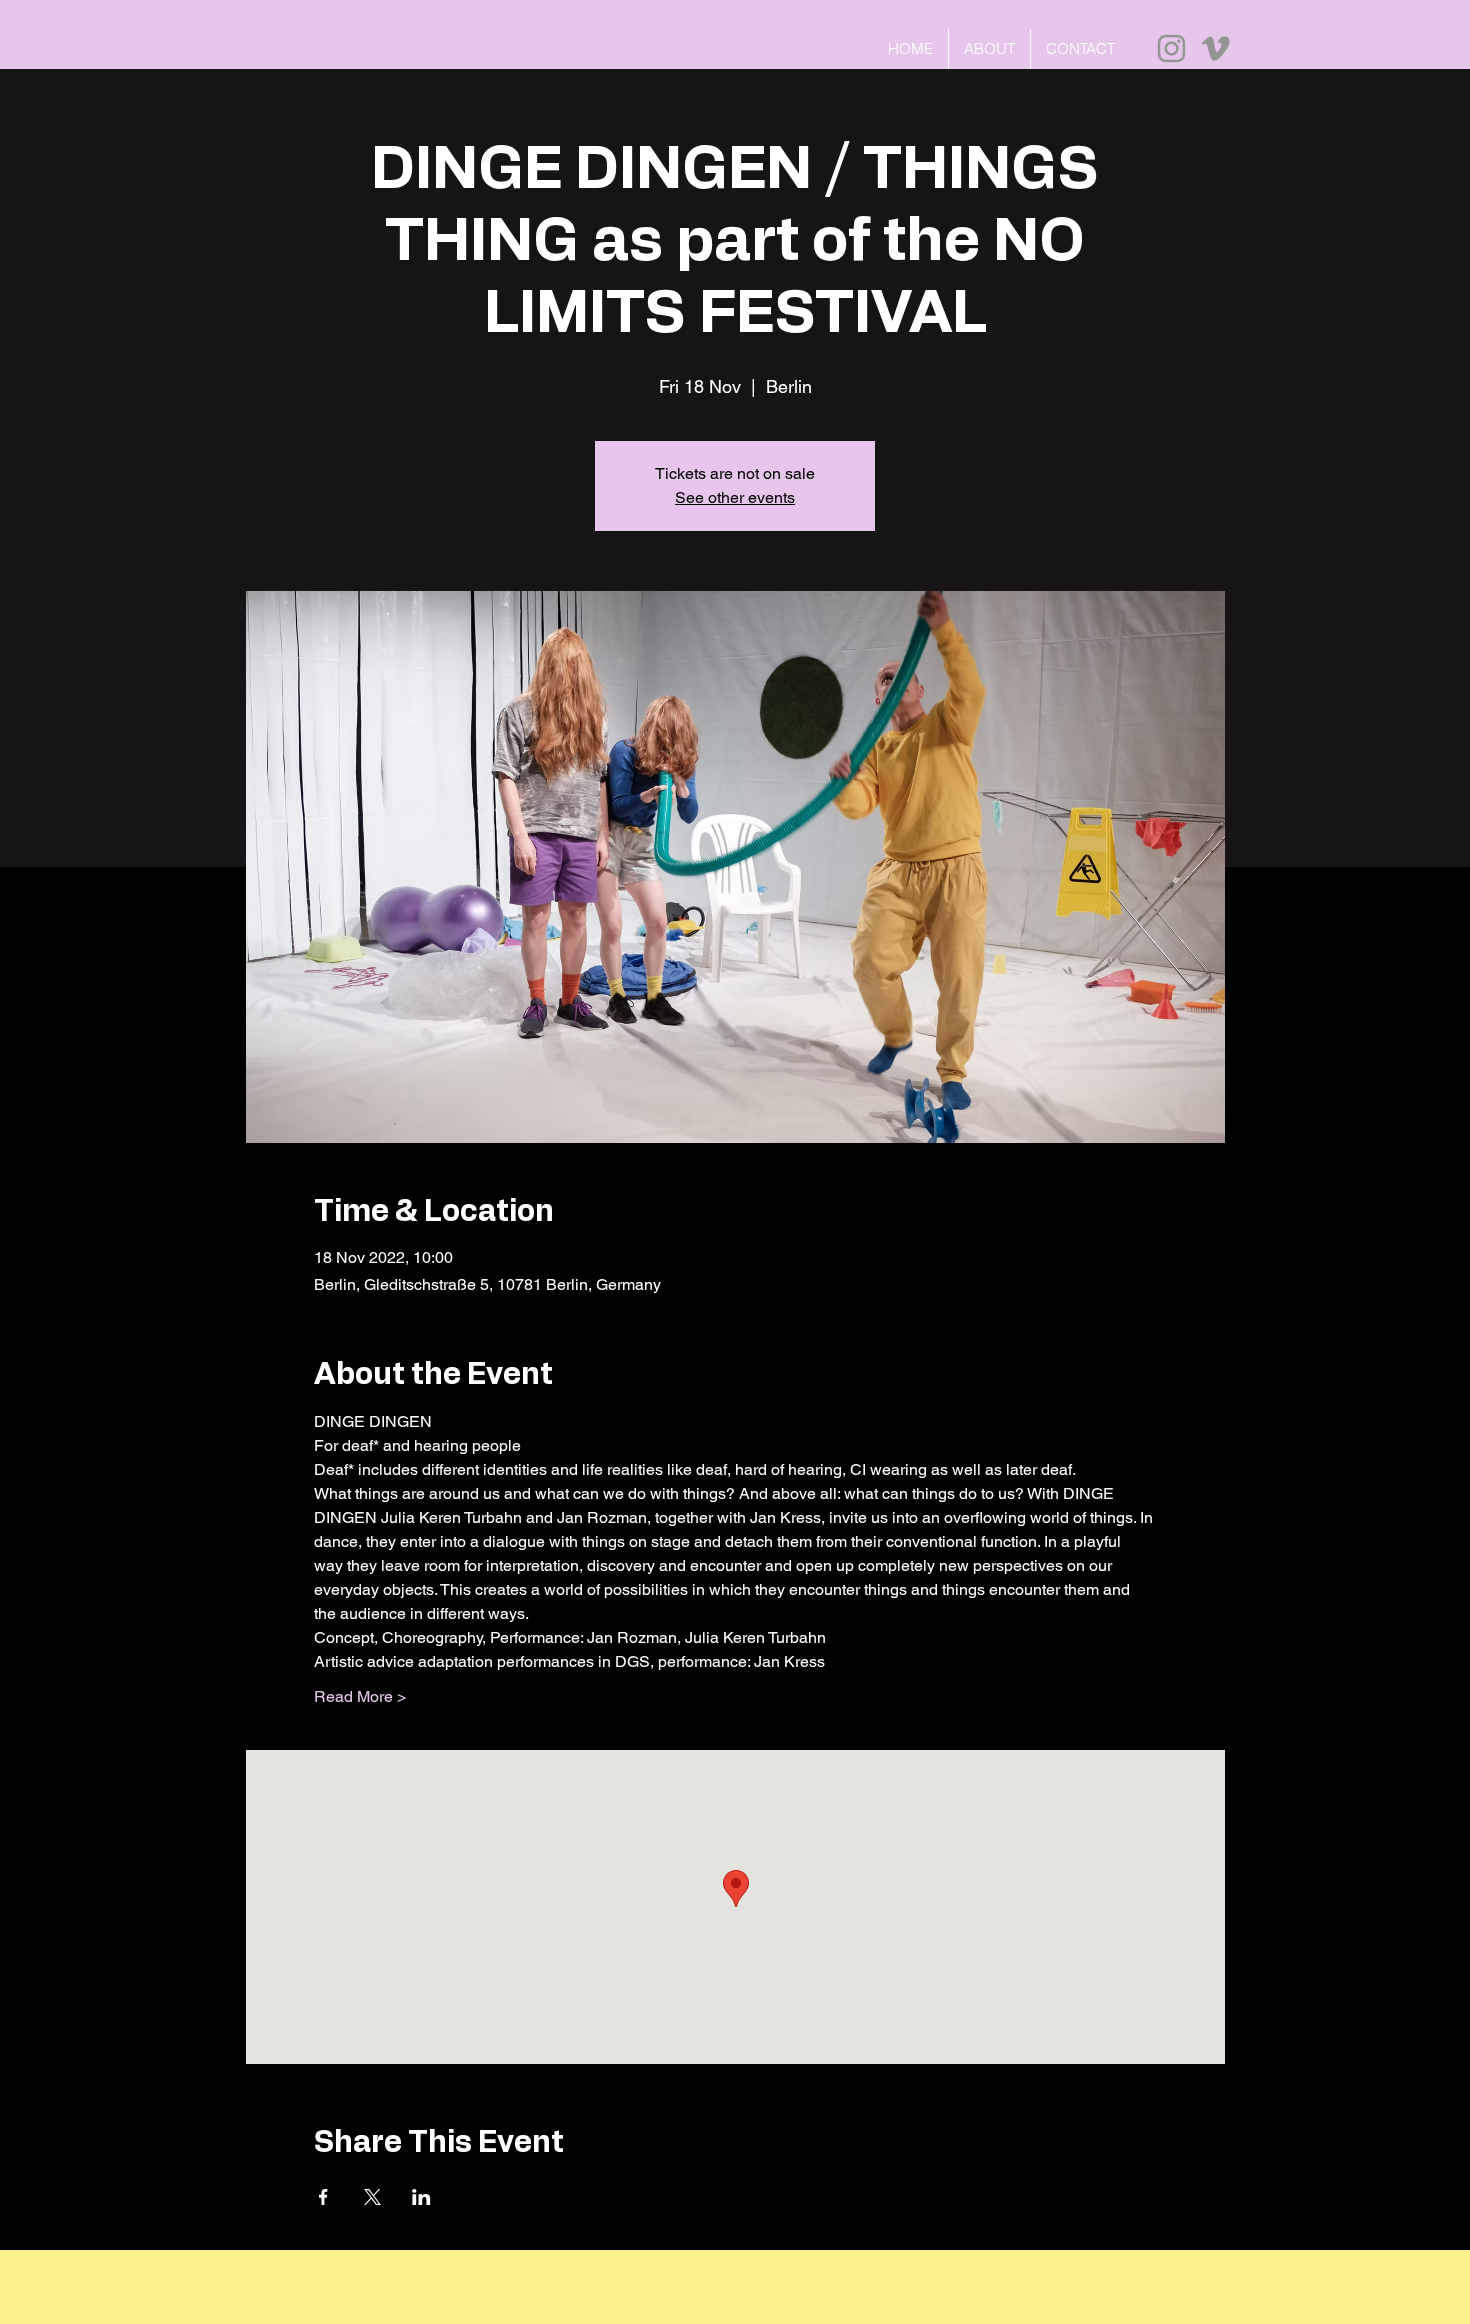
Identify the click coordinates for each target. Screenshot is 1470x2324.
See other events (735, 497)
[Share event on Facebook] (323, 2197)
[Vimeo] (1215, 48)
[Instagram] (1171, 48)
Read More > (360, 1696)
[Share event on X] (372, 2197)
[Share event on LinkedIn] (421, 2197)
